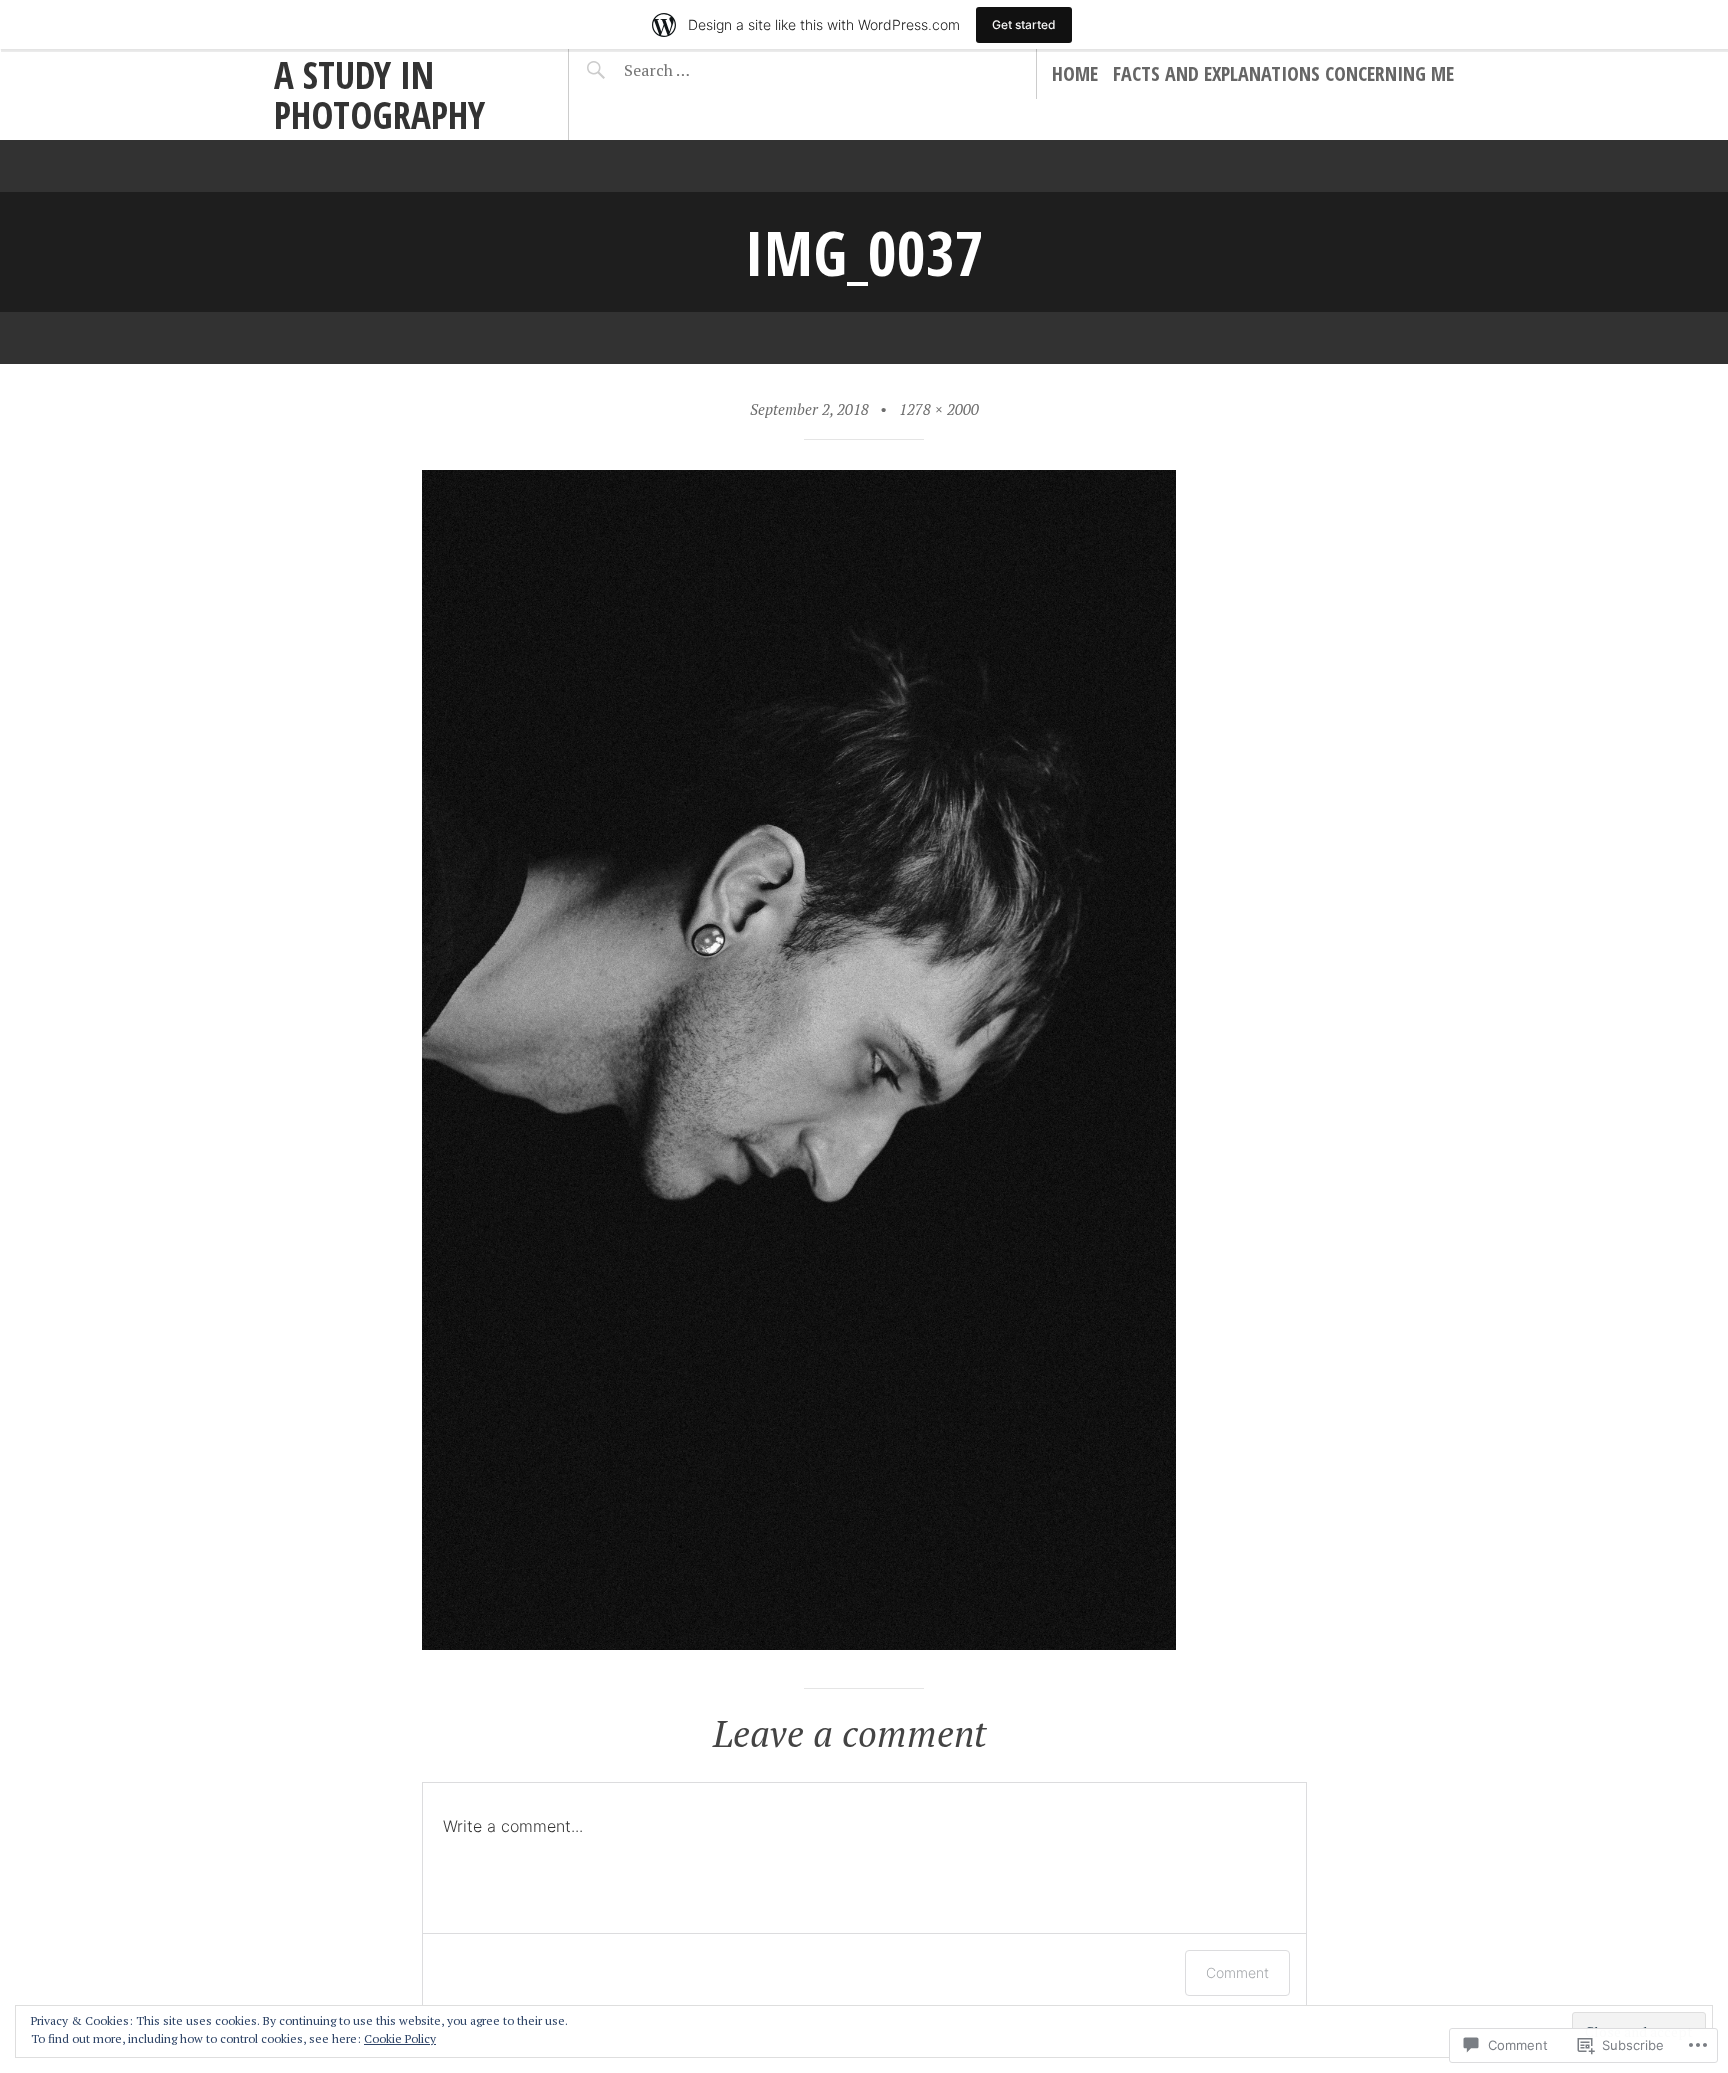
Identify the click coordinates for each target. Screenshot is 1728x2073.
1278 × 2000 (939, 409)
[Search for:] (706, 70)
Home (1075, 73)
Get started (1024, 24)
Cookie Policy (400, 2038)
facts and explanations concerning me (1283, 73)
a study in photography (379, 94)
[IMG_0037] (799, 1642)
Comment (1237, 1972)
